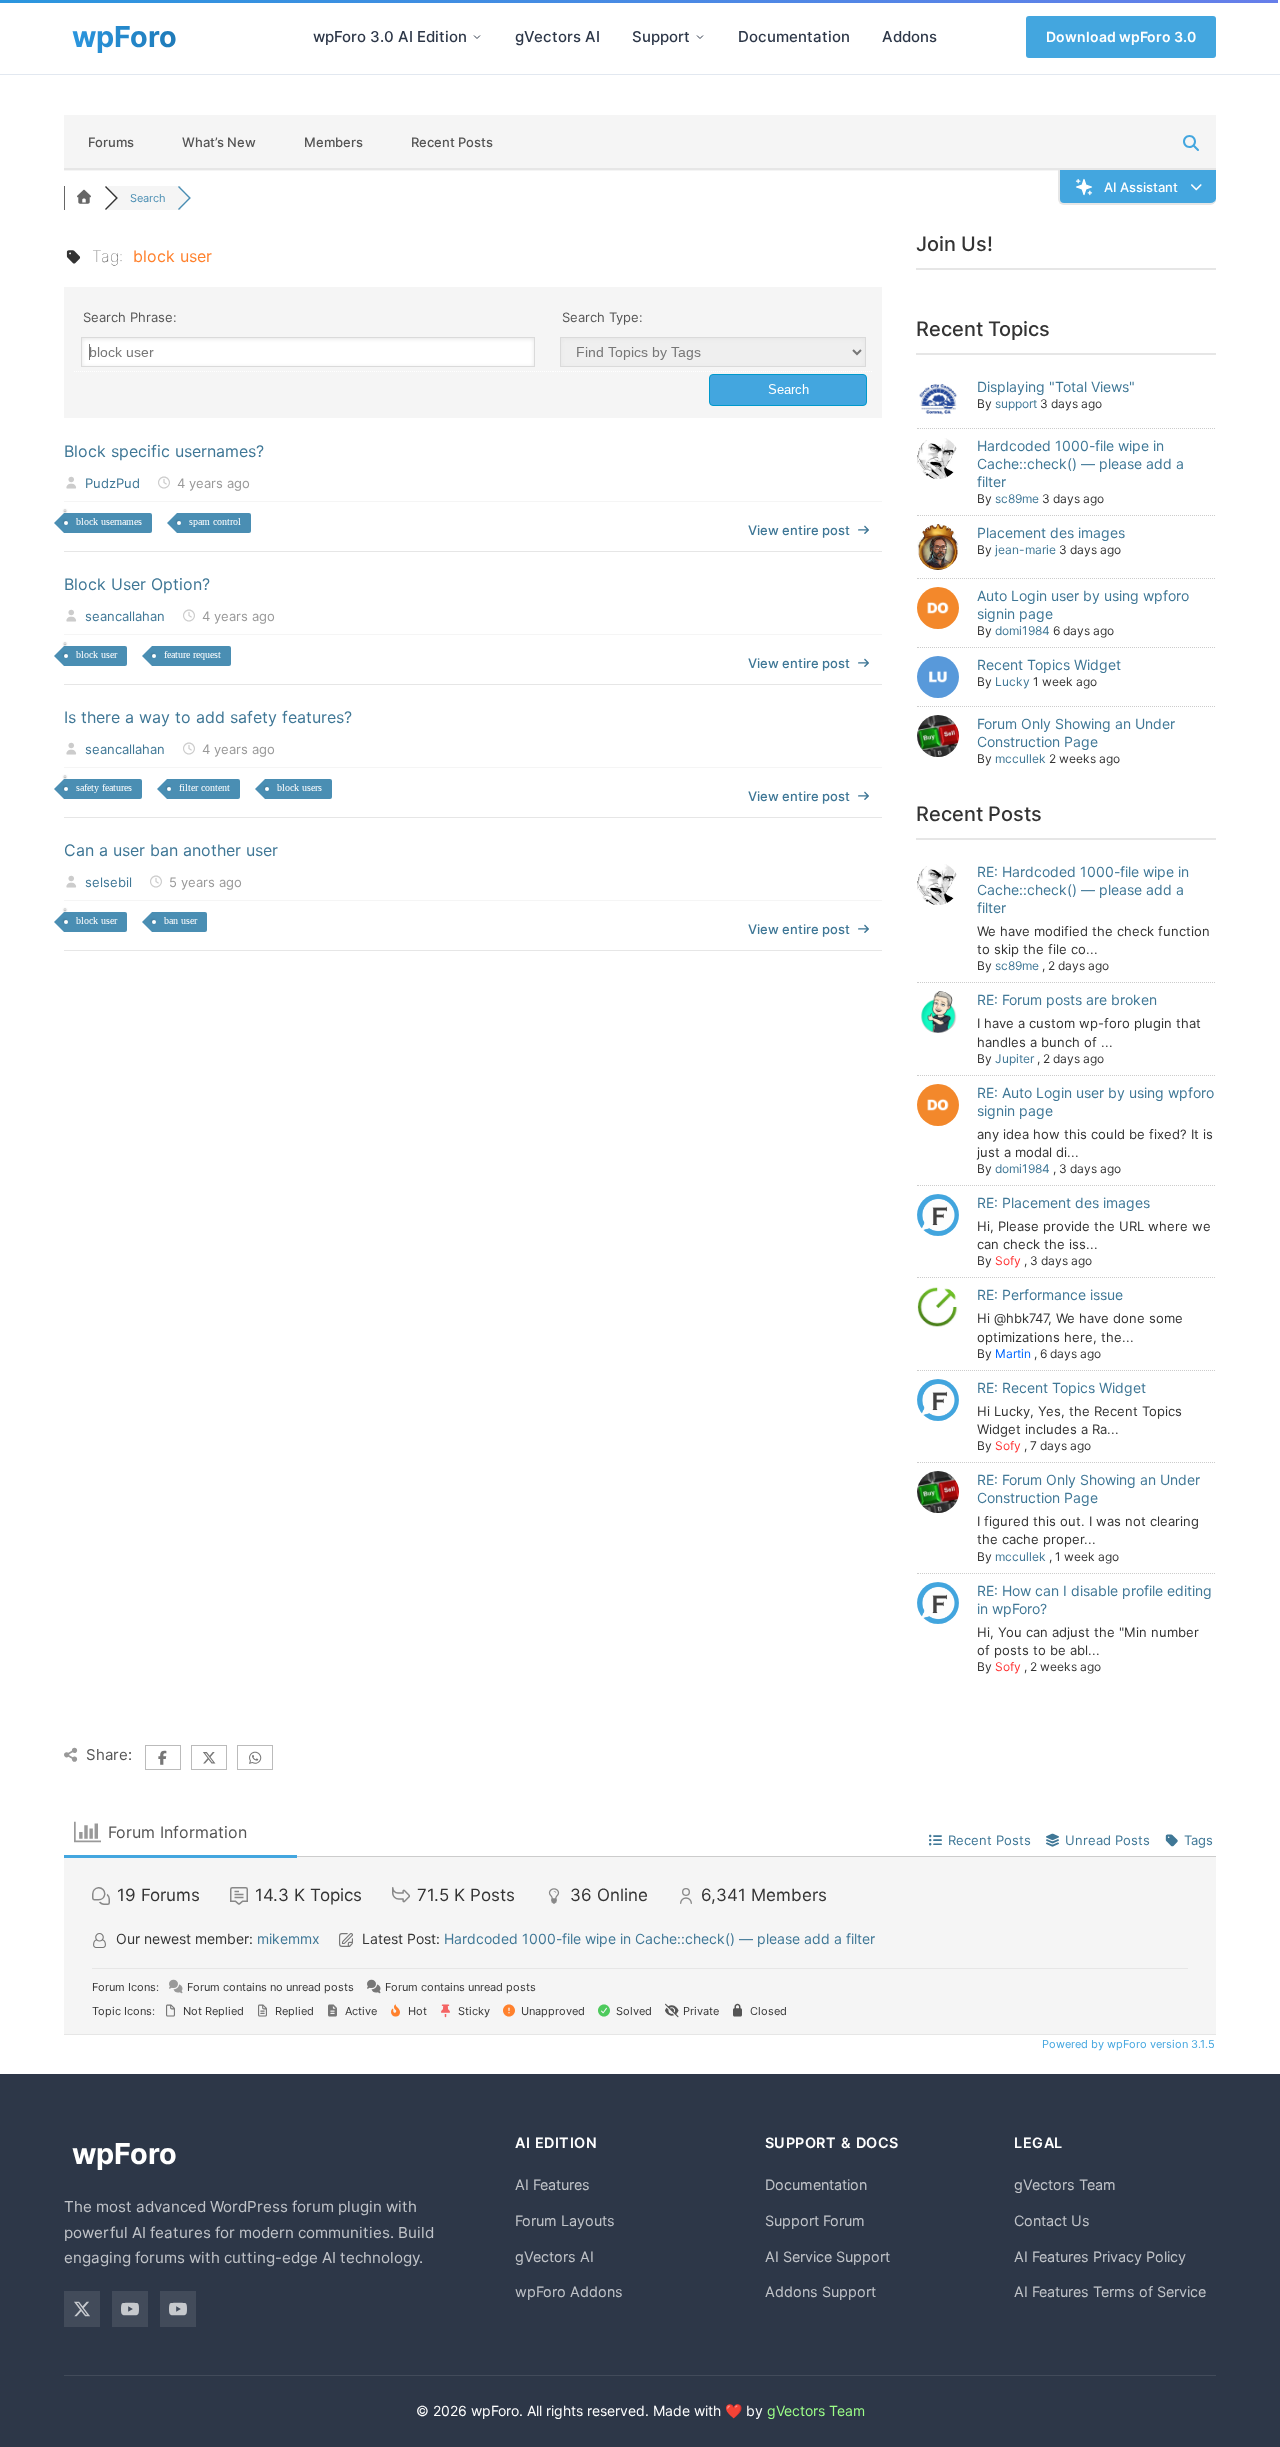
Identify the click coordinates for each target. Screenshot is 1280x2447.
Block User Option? (137, 584)
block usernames (109, 521)
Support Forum (815, 2220)
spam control (215, 521)
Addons (909, 36)
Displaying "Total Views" (1056, 386)
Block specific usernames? (164, 451)
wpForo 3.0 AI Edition (390, 36)
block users (299, 787)
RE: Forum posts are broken (1067, 999)
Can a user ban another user (171, 850)
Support (661, 36)
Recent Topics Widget (1049, 664)
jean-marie (1025, 549)
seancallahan (125, 616)
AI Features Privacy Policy (1100, 2256)
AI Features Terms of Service (1110, 2291)
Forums (111, 142)
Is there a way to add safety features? (208, 717)
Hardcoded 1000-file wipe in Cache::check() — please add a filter (1080, 463)
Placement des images (1051, 532)
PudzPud (112, 483)
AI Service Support (827, 2256)
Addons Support (820, 2291)
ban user (180, 920)
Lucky (1012, 681)
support (1016, 403)
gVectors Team (1065, 2184)
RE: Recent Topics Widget (1061, 1387)
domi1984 (1022, 630)
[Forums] (84, 198)
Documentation (794, 36)
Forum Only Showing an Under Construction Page (1076, 732)
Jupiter (1014, 1058)
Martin (1013, 1353)
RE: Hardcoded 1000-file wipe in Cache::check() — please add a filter (1083, 889)
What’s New (219, 142)
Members (333, 142)
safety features (104, 787)
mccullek (1020, 758)
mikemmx (288, 1938)
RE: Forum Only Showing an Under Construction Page (1088, 1488)
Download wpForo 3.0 (1121, 36)
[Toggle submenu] (477, 37)
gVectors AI (557, 36)
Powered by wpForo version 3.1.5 (1127, 2044)
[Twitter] (82, 2309)
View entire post (799, 530)
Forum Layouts (565, 2220)
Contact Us (1052, 2220)
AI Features (552, 2184)
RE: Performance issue (1050, 1294)
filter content (204, 787)
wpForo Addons (569, 2291)
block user (96, 654)
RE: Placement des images (1063, 1202)
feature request (192, 654)
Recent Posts (452, 142)
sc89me (1017, 498)
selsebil (108, 882)
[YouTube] (130, 2309)
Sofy (1008, 1260)
